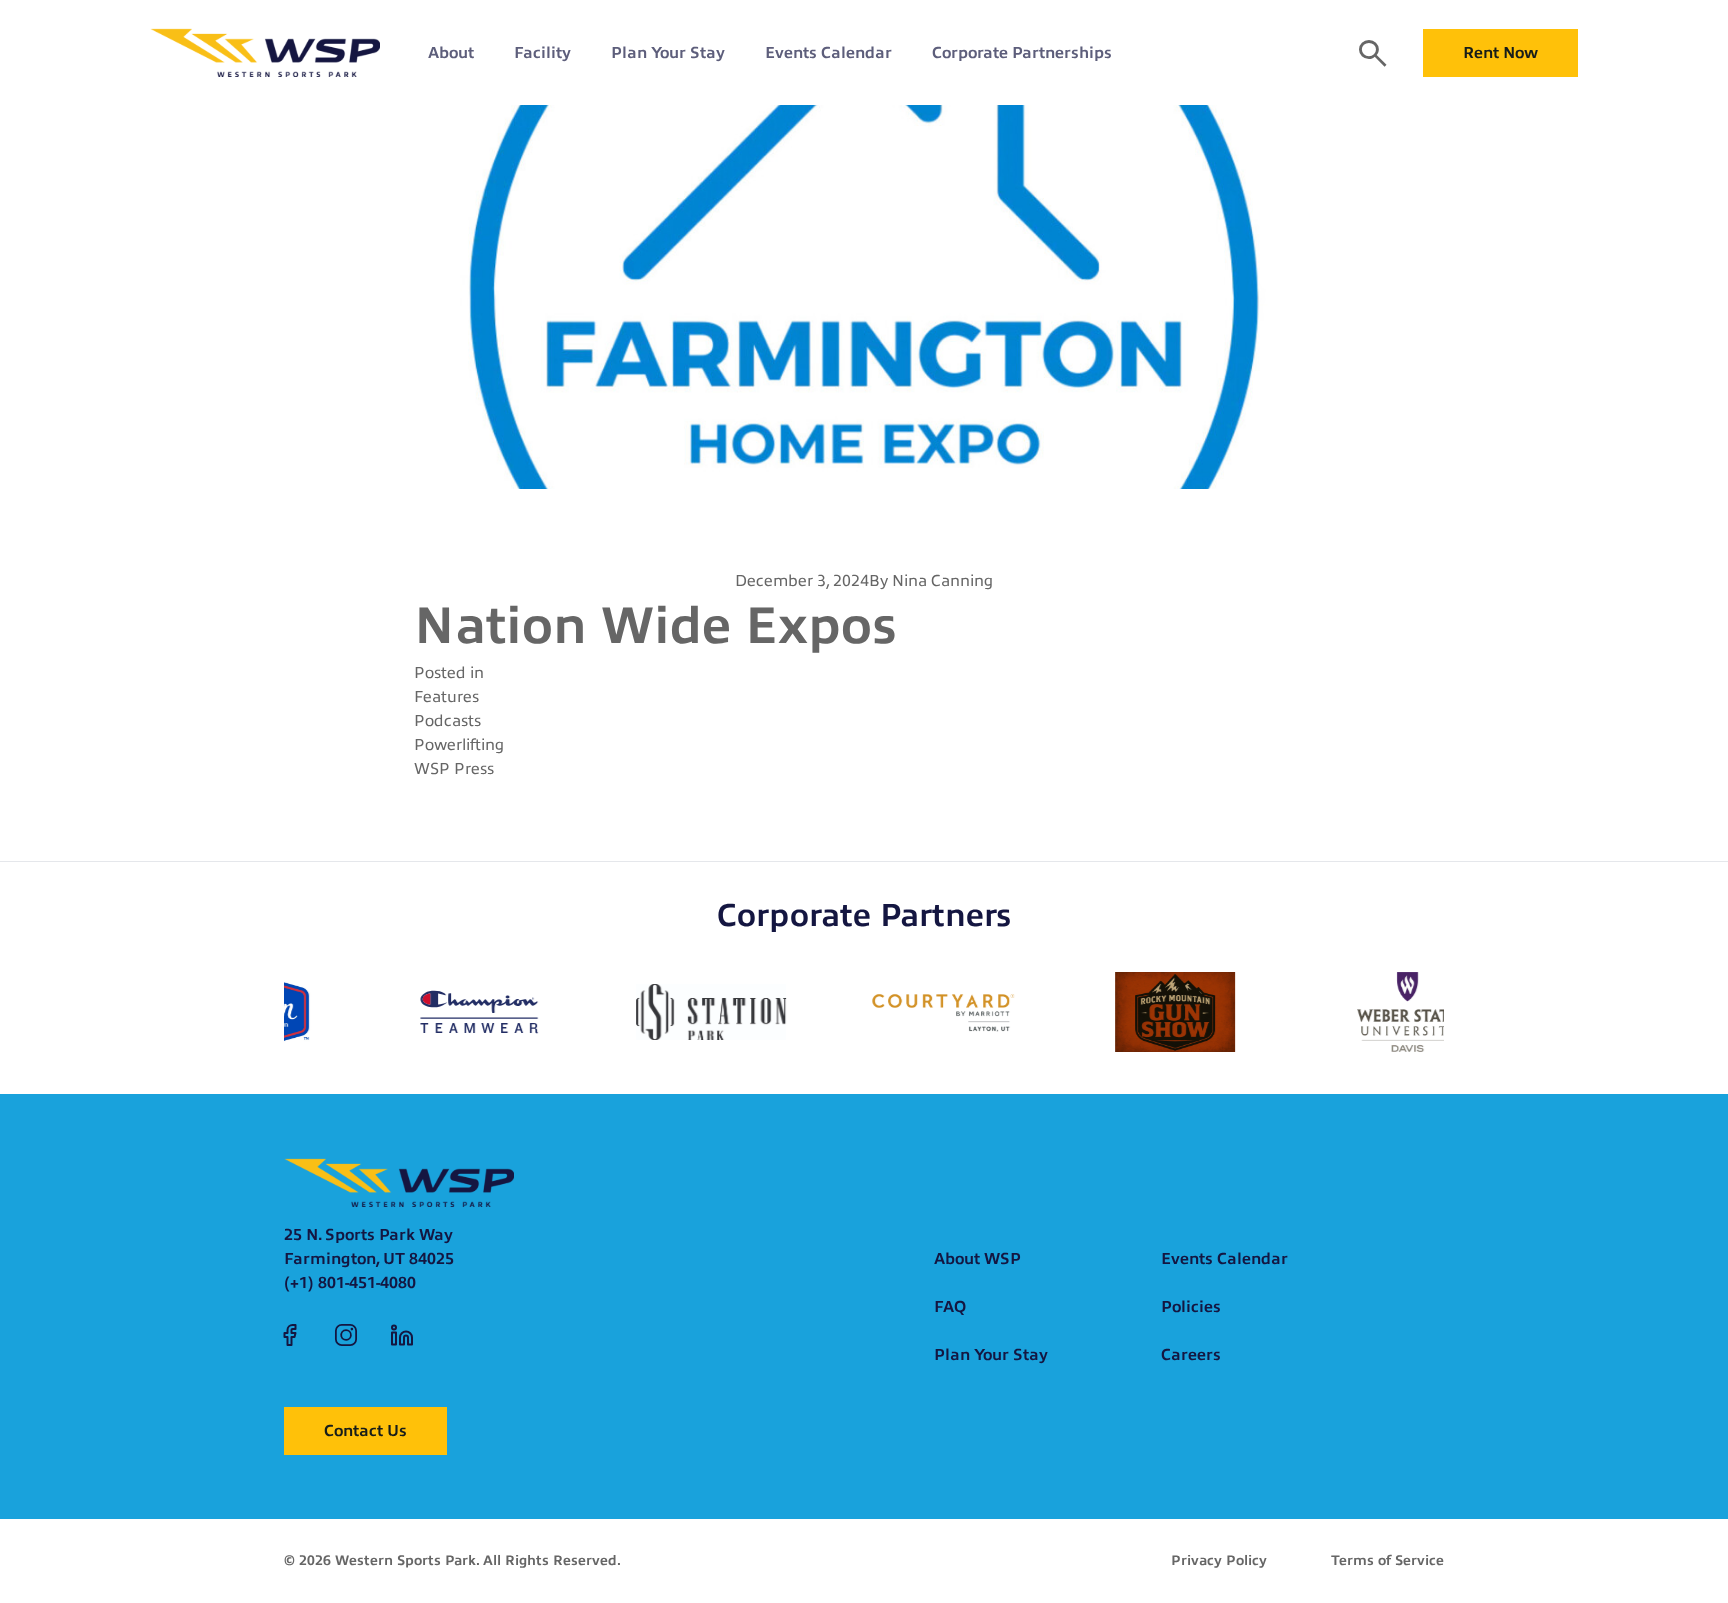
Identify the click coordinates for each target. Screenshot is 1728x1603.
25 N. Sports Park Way (368, 1235)
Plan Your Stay (668, 53)
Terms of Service (1387, 1560)
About (451, 53)
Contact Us (365, 1431)
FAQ (950, 1307)
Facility (542, 53)
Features (446, 697)
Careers (1191, 1355)
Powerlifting (459, 745)
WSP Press (454, 769)
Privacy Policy (1219, 1560)
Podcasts (447, 721)
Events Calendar (828, 53)
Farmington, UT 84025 (369, 1259)
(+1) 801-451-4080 (350, 1283)
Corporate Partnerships (1022, 53)
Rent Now (1500, 53)
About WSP (977, 1259)
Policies (1191, 1307)
